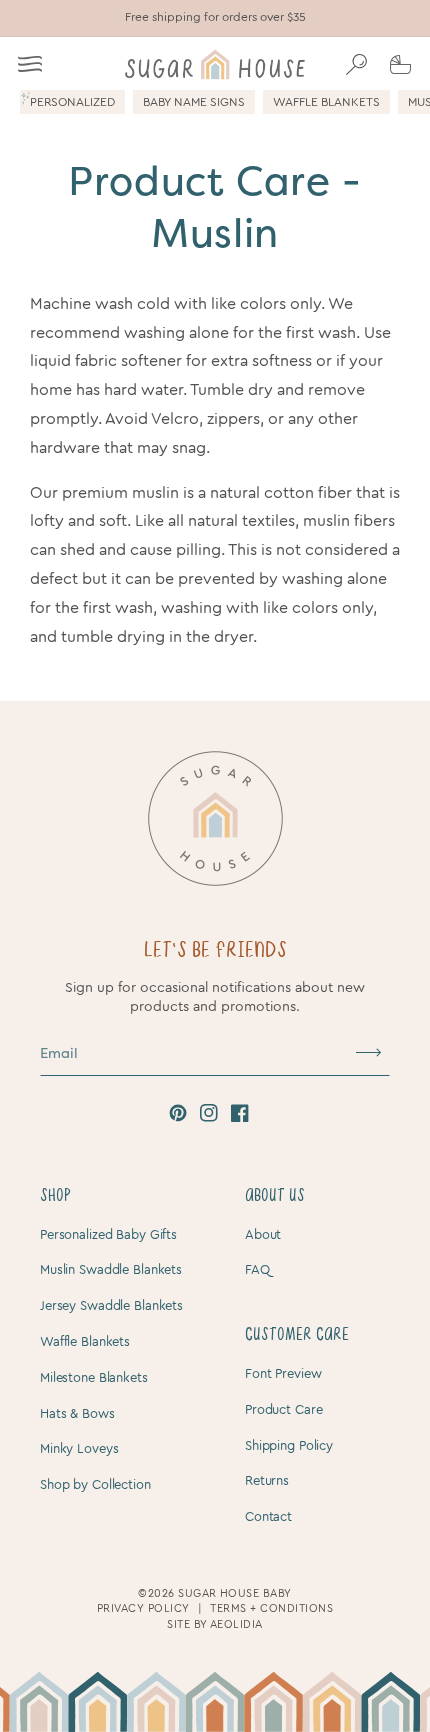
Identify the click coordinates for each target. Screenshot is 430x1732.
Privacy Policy (143, 1608)
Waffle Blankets (326, 102)
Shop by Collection (95, 1484)
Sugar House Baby (235, 1593)
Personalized (72, 102)
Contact (268, 1516)
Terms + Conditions (271, 1608)
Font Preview (283, 1373)
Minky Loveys (79, 1448)
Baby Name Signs (194, 102)
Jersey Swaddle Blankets (111, 1305)
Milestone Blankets (94, 1377)
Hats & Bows (77, 1413)
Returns (267, 1480)
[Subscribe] (368, 1053)
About (263, 1234)
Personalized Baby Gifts (108, 1234)
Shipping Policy (289, 1445)
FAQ (257, 1269)
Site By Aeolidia (215, 1624)
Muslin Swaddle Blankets (111, 1269)
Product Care (283, 1409)
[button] (30, 64)
